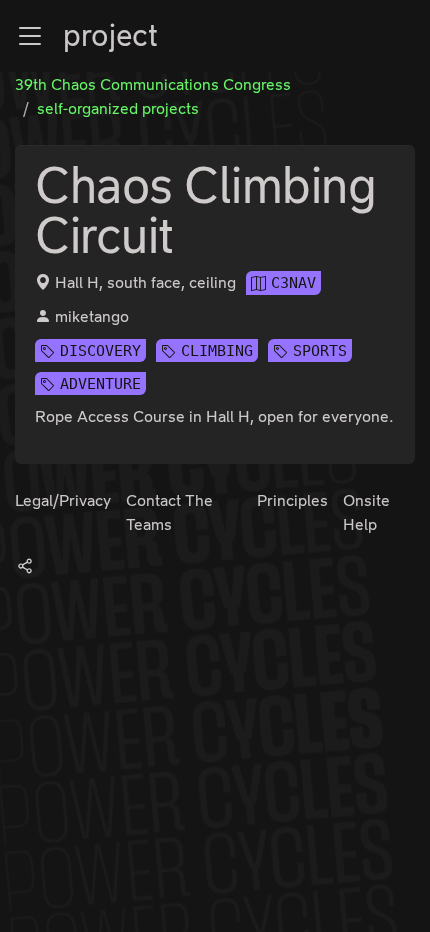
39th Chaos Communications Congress (153, 84)
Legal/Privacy (63, 500)
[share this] (25, 565)
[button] (30, 36)
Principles (292, 500)
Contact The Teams (169, 512)
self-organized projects (118, 108)
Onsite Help (366, 512)
